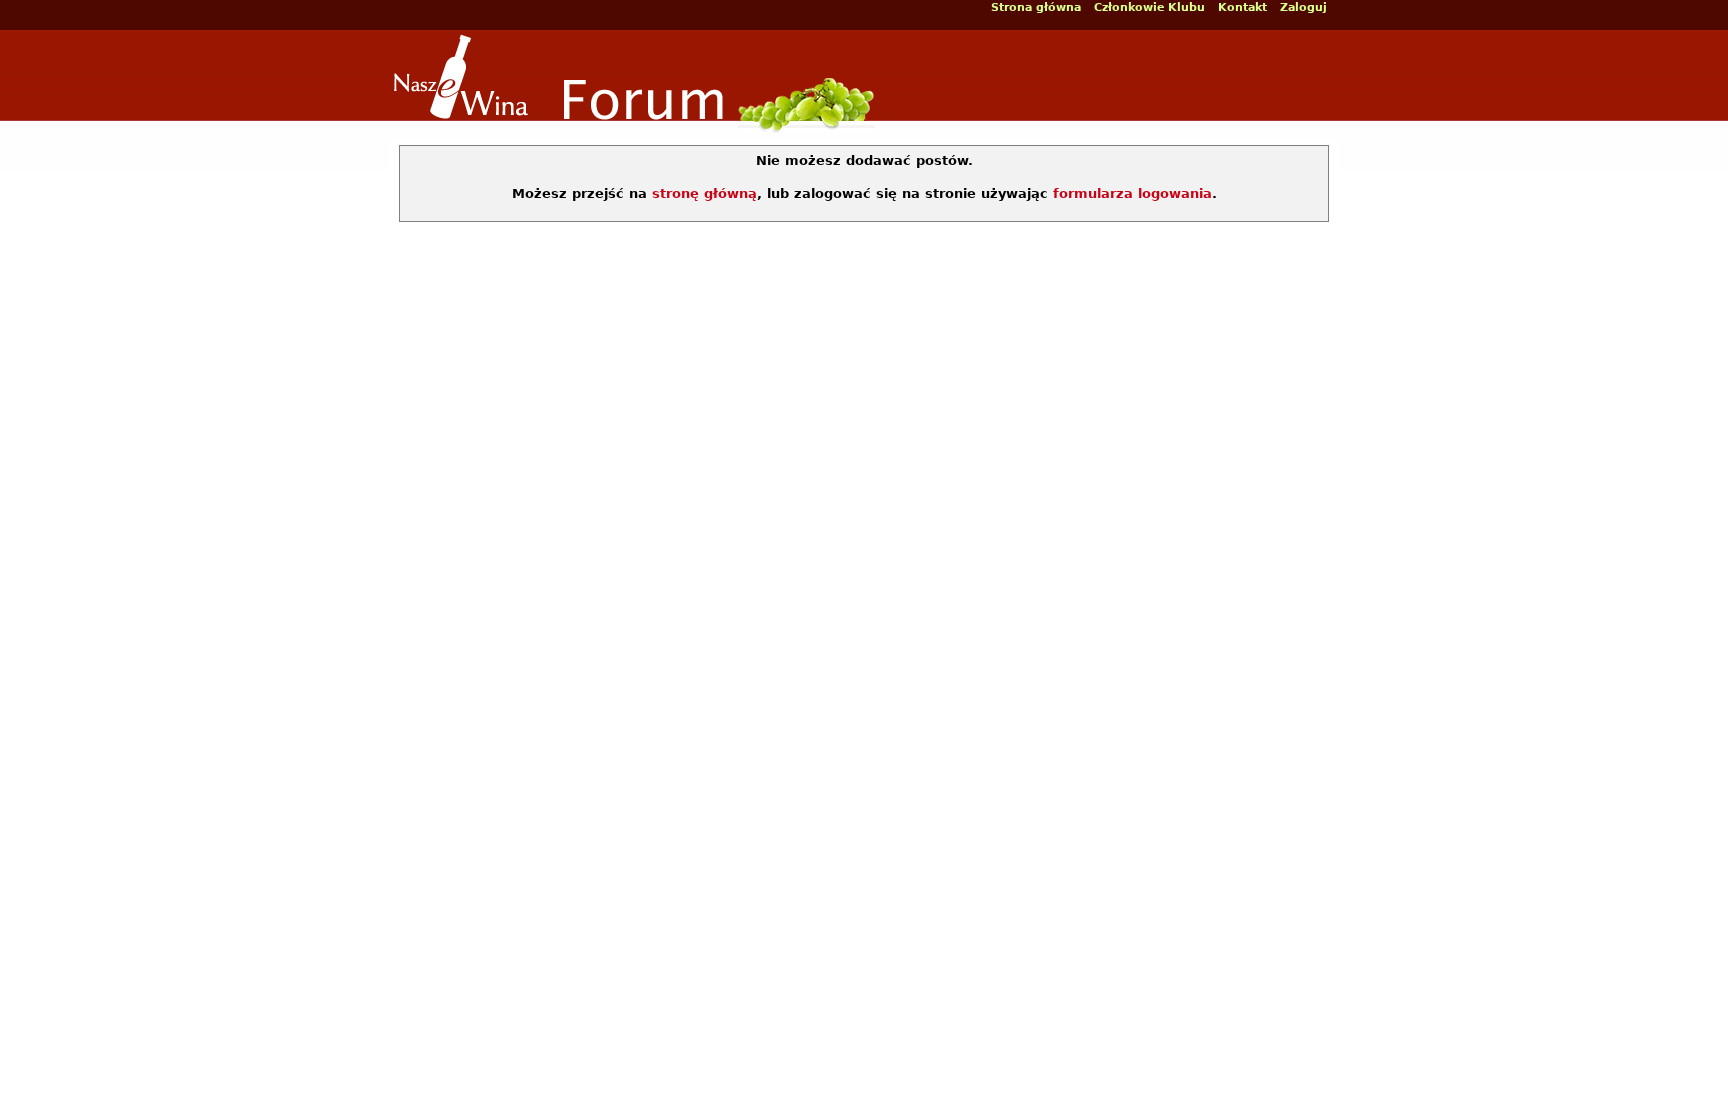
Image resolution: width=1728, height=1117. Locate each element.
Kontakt (1242, 7)
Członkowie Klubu (1149, 7)
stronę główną (704, 193)
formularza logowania (1132, 193)
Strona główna (1036, 7)
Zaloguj (1303, 7)
